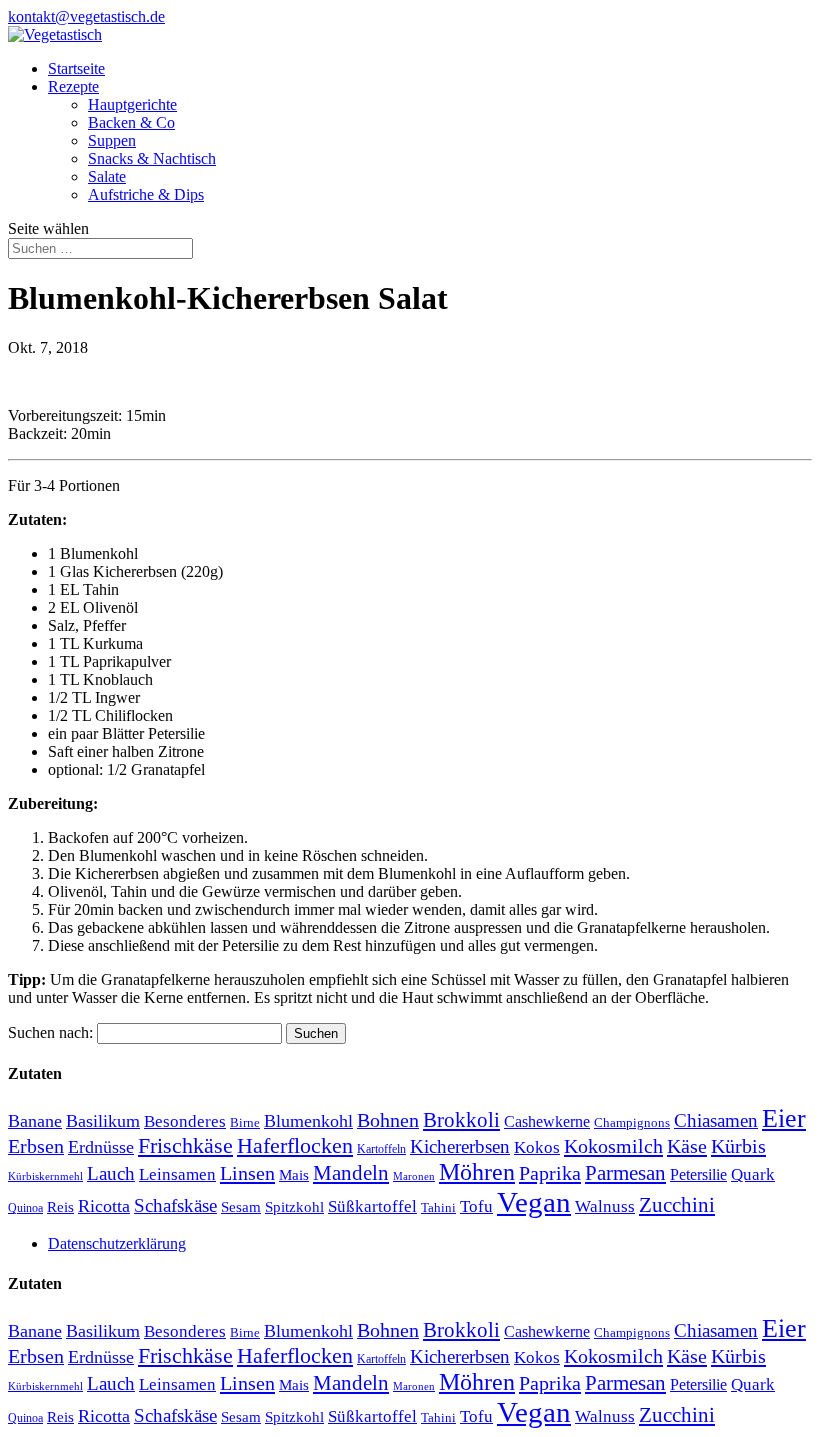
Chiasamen (716, 1120)
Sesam (241, 1207)
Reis (60, 1207)
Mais (294, 1175)
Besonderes (185, 1121)
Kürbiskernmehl (45, 1176)
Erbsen (36, 1146)
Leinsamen (177, 1174)
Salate (107, 176)
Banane (35, 1121)
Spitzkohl (294, 1207)
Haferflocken (295, 1146)
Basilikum (103, 1121)
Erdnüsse (101, 1147)
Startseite (76, 68)
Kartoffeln (381, 1149)
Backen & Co (131, 122)
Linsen (247, 1173)
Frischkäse (185, 1146)
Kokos (537, 1147)
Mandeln (351, 1173)
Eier (784, 1118)
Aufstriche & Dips (146, 194)
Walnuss (605, 1206)
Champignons (632, 1122)
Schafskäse (175, 1205)
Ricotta (104, 1206)
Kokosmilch (613, 1146)
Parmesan (625, 1173)
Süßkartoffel (372, 1206)
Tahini (438, 1207)
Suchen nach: (50, 1032)
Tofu (476, 1206)
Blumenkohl (308, 1121)
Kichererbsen (460, 1146)
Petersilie (698, 1174)
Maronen (414, 1176)
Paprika (550, 1173)
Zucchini (677, 1204)
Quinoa (25, 1208)
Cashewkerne (547, 1121)
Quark (753, 1174)
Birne (245, 1122)
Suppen (112, 140)
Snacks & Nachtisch (152, 158)
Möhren (477, 1172)
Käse (687, 1146)
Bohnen (388, 1120)
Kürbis (738, 1146)
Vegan (534, 1202)
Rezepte (73, 86)
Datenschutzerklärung (117, 1243)
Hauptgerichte (132, 104)
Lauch (111, 1173)
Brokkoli (461, 1120)
